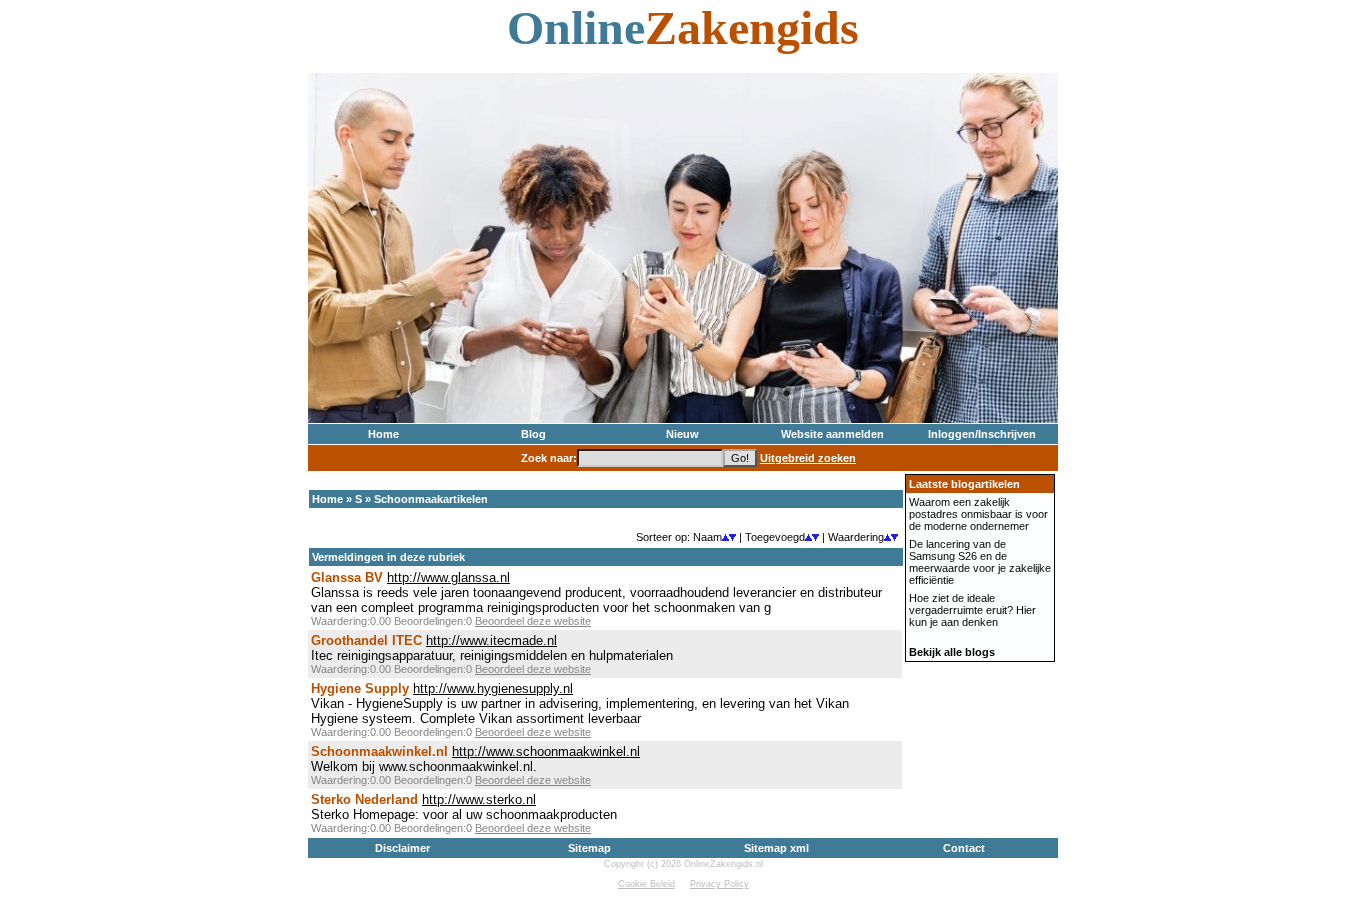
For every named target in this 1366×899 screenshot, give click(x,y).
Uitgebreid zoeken (808, 458)
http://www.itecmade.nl (491, 640)
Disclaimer (402, 848)
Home (383, 434)
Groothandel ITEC (366, 640)
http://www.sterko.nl (479, 799)
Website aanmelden (832, 434)
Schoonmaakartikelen (431, 499)
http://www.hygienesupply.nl (493, 688)
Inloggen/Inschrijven (982, 434)
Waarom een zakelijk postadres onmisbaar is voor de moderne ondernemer (978, 514)
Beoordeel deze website (533, 621)
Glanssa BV (347, 577)
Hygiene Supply (360, 688)
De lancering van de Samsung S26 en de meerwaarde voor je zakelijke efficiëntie (980, 562)
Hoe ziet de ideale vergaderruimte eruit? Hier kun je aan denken (972, 610)
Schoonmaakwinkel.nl (379, 751)
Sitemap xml (776, 848)
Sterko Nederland (364, 799)
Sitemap (589, 848)
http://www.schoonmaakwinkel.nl (546, 751)
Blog (533, 434)
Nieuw (682, 434)
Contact (964, 848)
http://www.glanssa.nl (448, 577)
